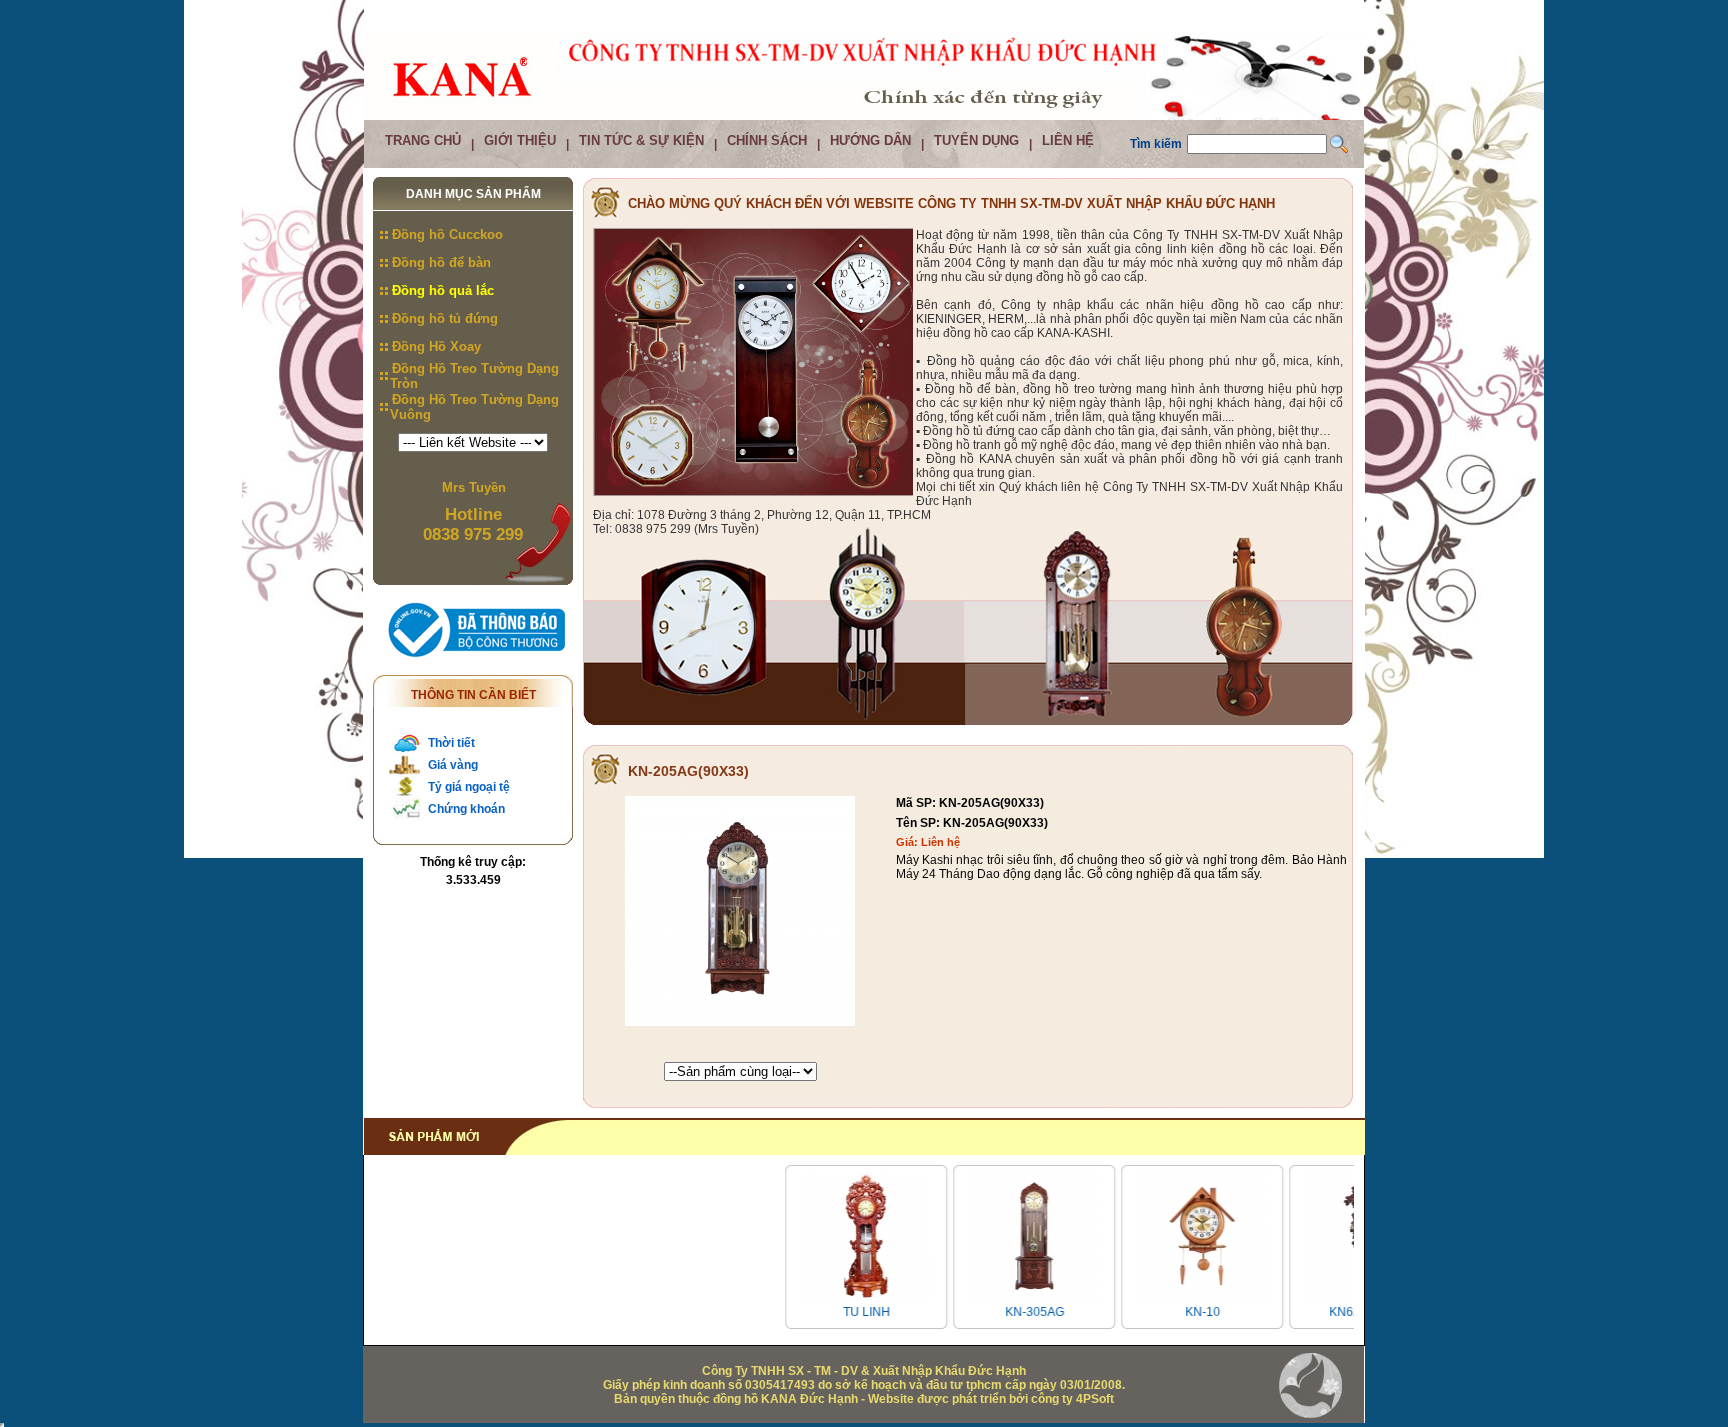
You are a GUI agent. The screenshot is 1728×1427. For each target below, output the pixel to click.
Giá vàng (453, 765)
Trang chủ (423, 140)
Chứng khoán (466, 809)
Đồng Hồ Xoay (436, 346)
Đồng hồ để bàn (441, 262)
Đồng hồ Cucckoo (447, 234)
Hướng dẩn (870, 140)
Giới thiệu (520, 140)
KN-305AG (1006, 1312)
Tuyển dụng (976, 140)
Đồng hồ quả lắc (443, 290)
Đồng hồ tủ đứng (445, 318)
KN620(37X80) (1342, 1312)
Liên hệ (1068, 140)
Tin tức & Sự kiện (641, 140)
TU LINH (838, 1312)
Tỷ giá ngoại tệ (469, 787)
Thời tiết (451, 743)
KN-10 (1174, 1312)
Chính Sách (767, 140)
